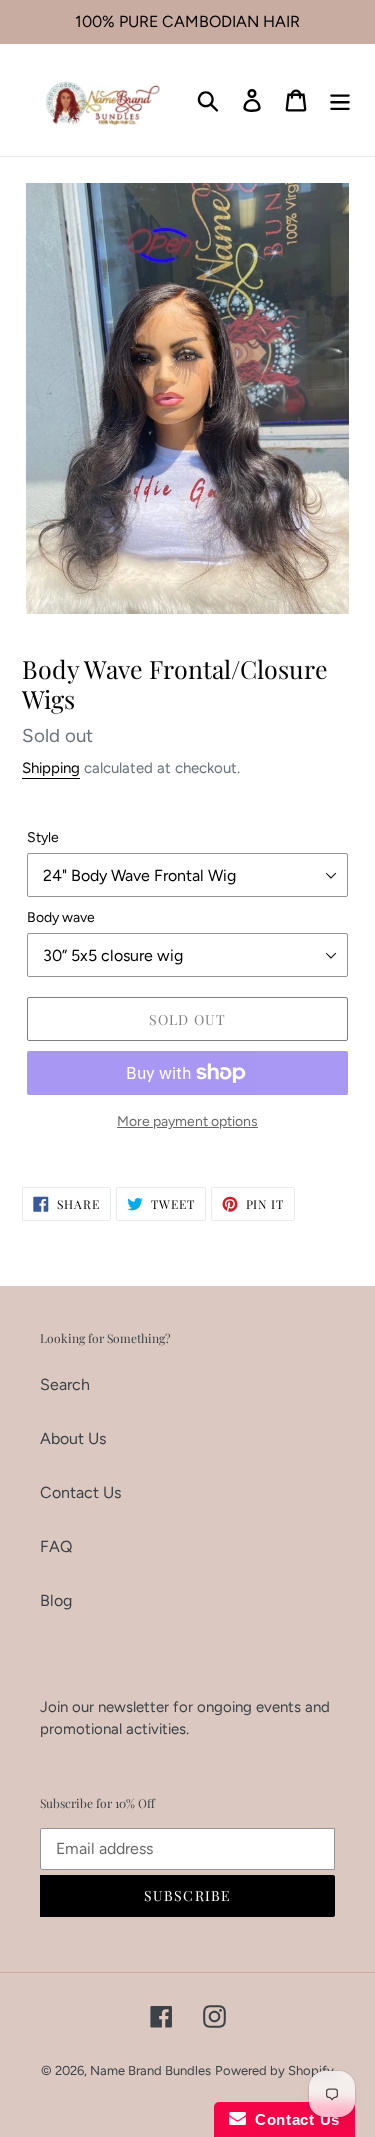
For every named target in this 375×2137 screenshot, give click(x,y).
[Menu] (340, 100)
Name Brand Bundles (150, 2070)
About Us (73, 1438)
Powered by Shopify (274, 2070)
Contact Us (80, 1492)
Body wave (61, 917)
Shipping (51, 768)
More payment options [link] (187, 1121)
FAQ (56, 1546)
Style (43, 837)
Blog (56, 1600)
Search (65, 1384)
